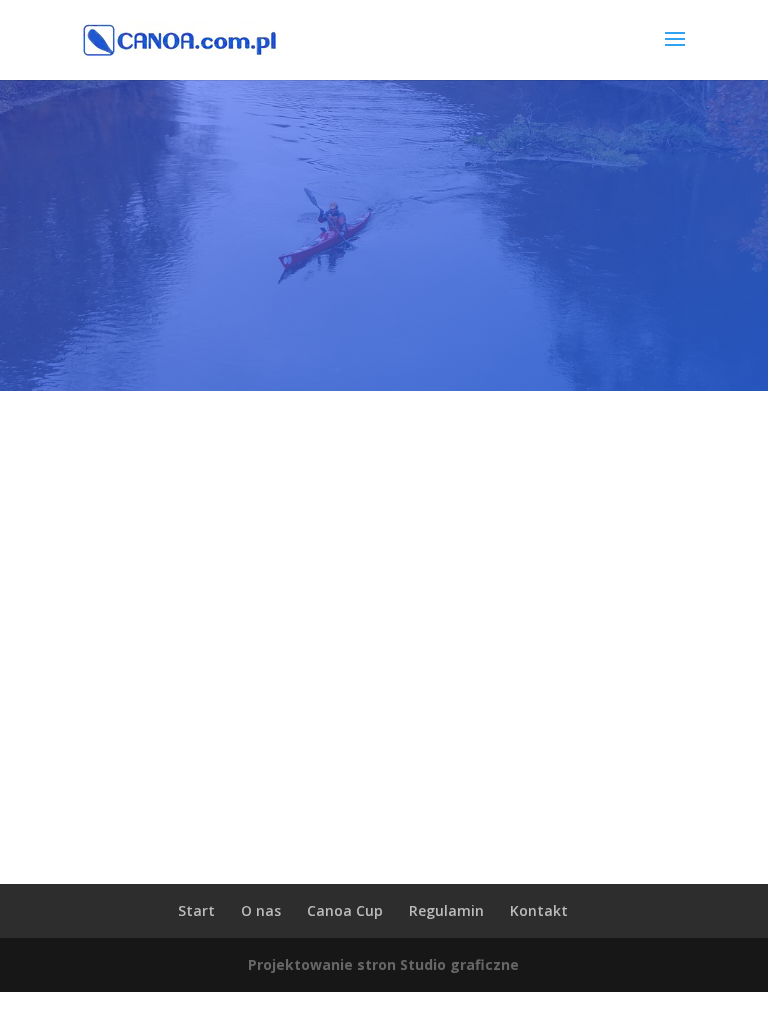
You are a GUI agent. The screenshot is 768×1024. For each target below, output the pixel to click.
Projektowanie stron (322, 964)
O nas (261, 910)
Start (196, 910)
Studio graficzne (459, 964)
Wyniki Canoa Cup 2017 (383, 722)
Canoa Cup (345, 910)
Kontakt (539, 910)
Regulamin (446, 910)
